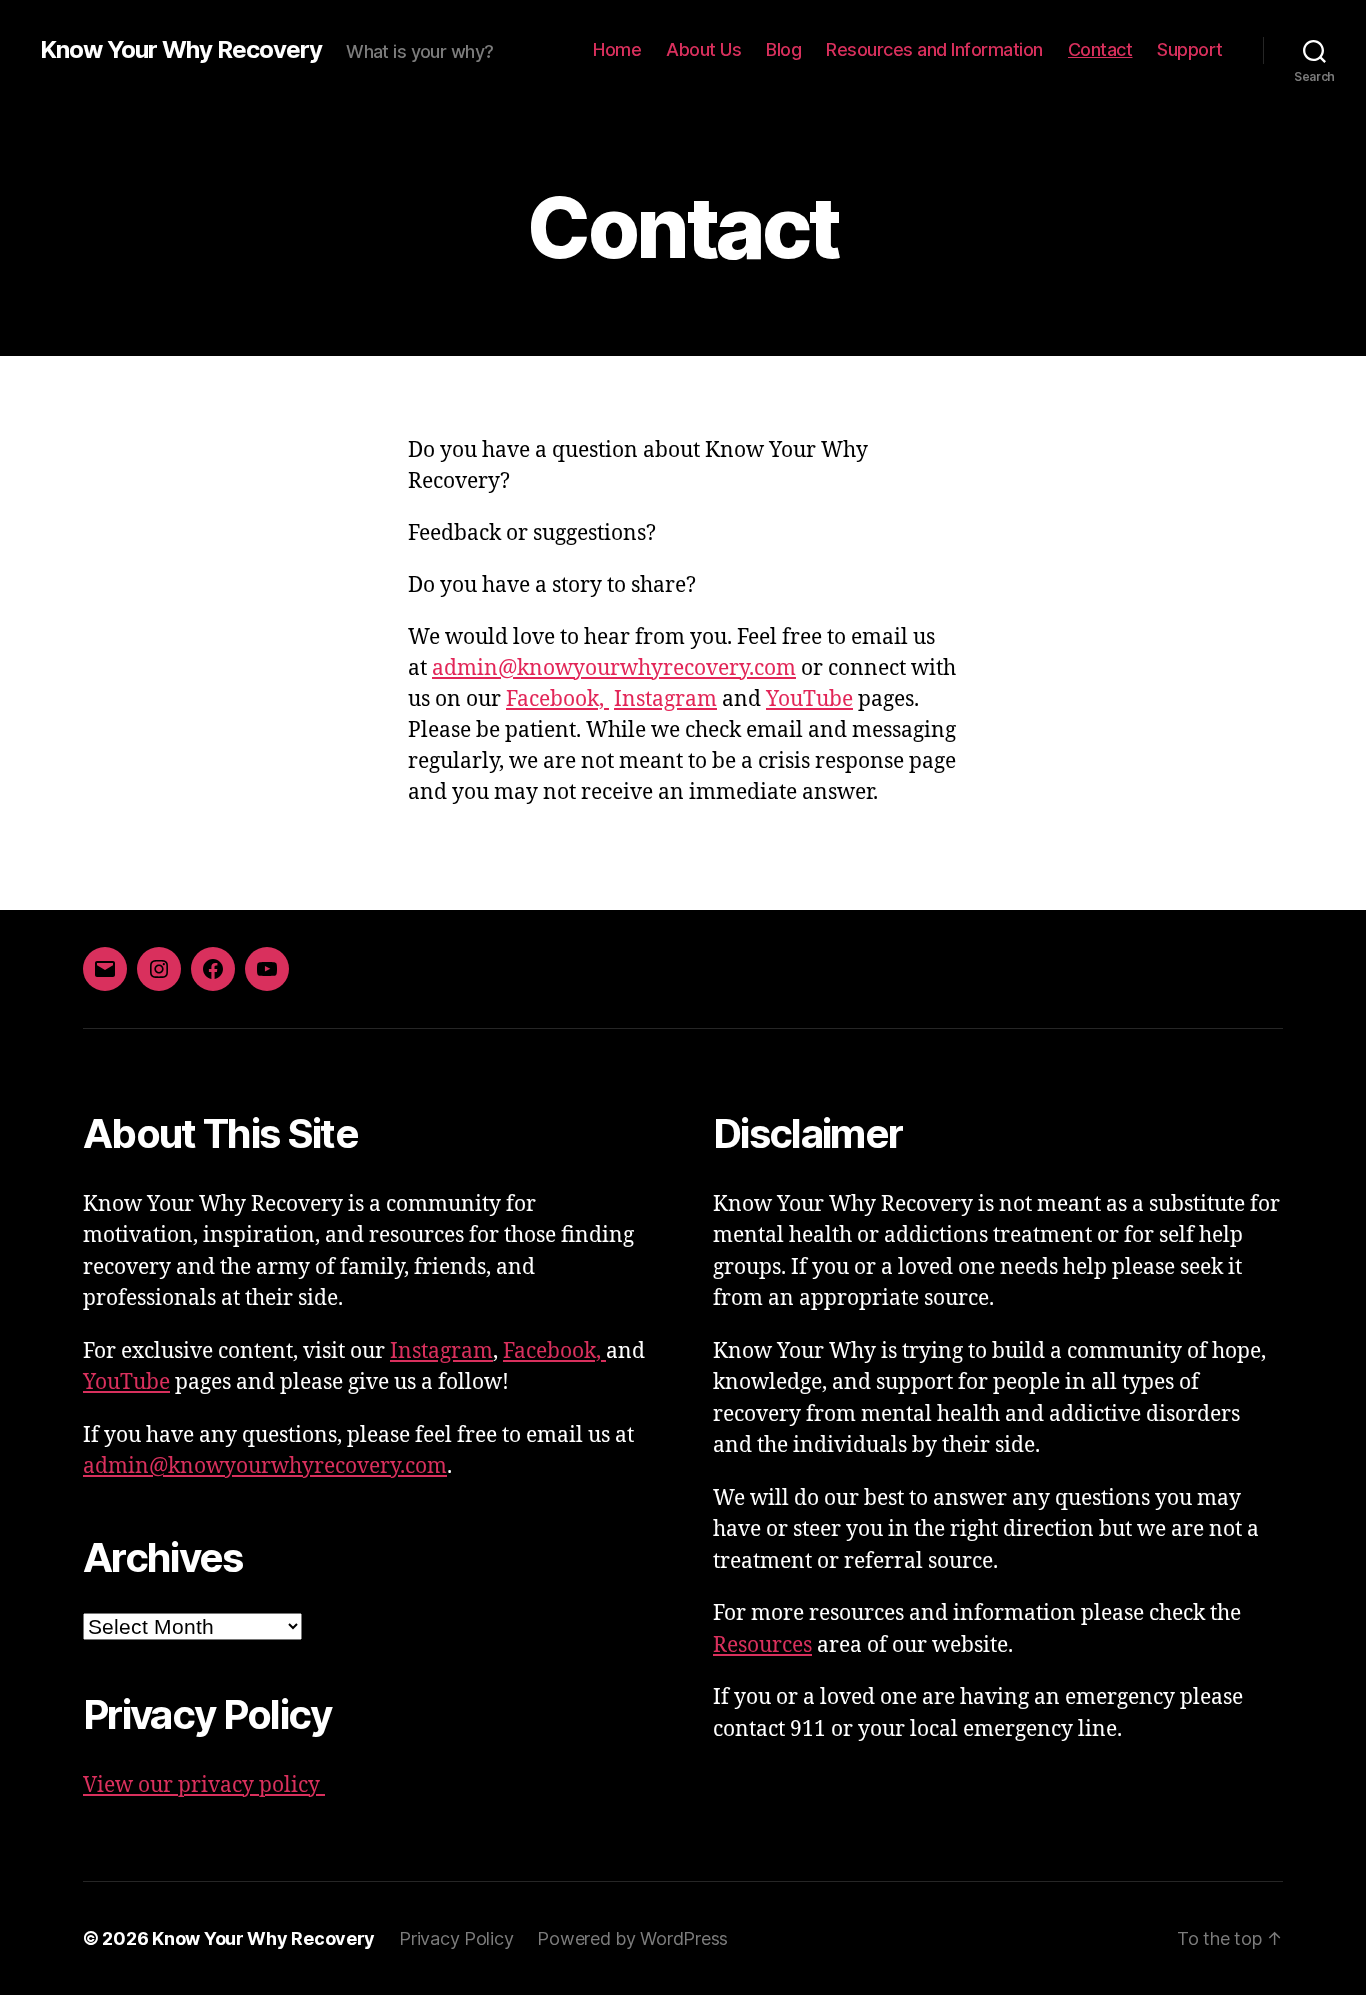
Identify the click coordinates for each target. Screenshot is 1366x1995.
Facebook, (557, 699)
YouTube (809, 699)
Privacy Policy (456, 1938)
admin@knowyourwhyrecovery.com (614, 668)
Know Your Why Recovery (181, 50)
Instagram (665, 699)
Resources (762, 1645)
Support (1190, 49)
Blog (783, 49)
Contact (1100, 49)
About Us (703, 49)
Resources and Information (934, 49)
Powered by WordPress (632, 1938)
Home (617, 49)
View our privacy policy (204, 1785)
